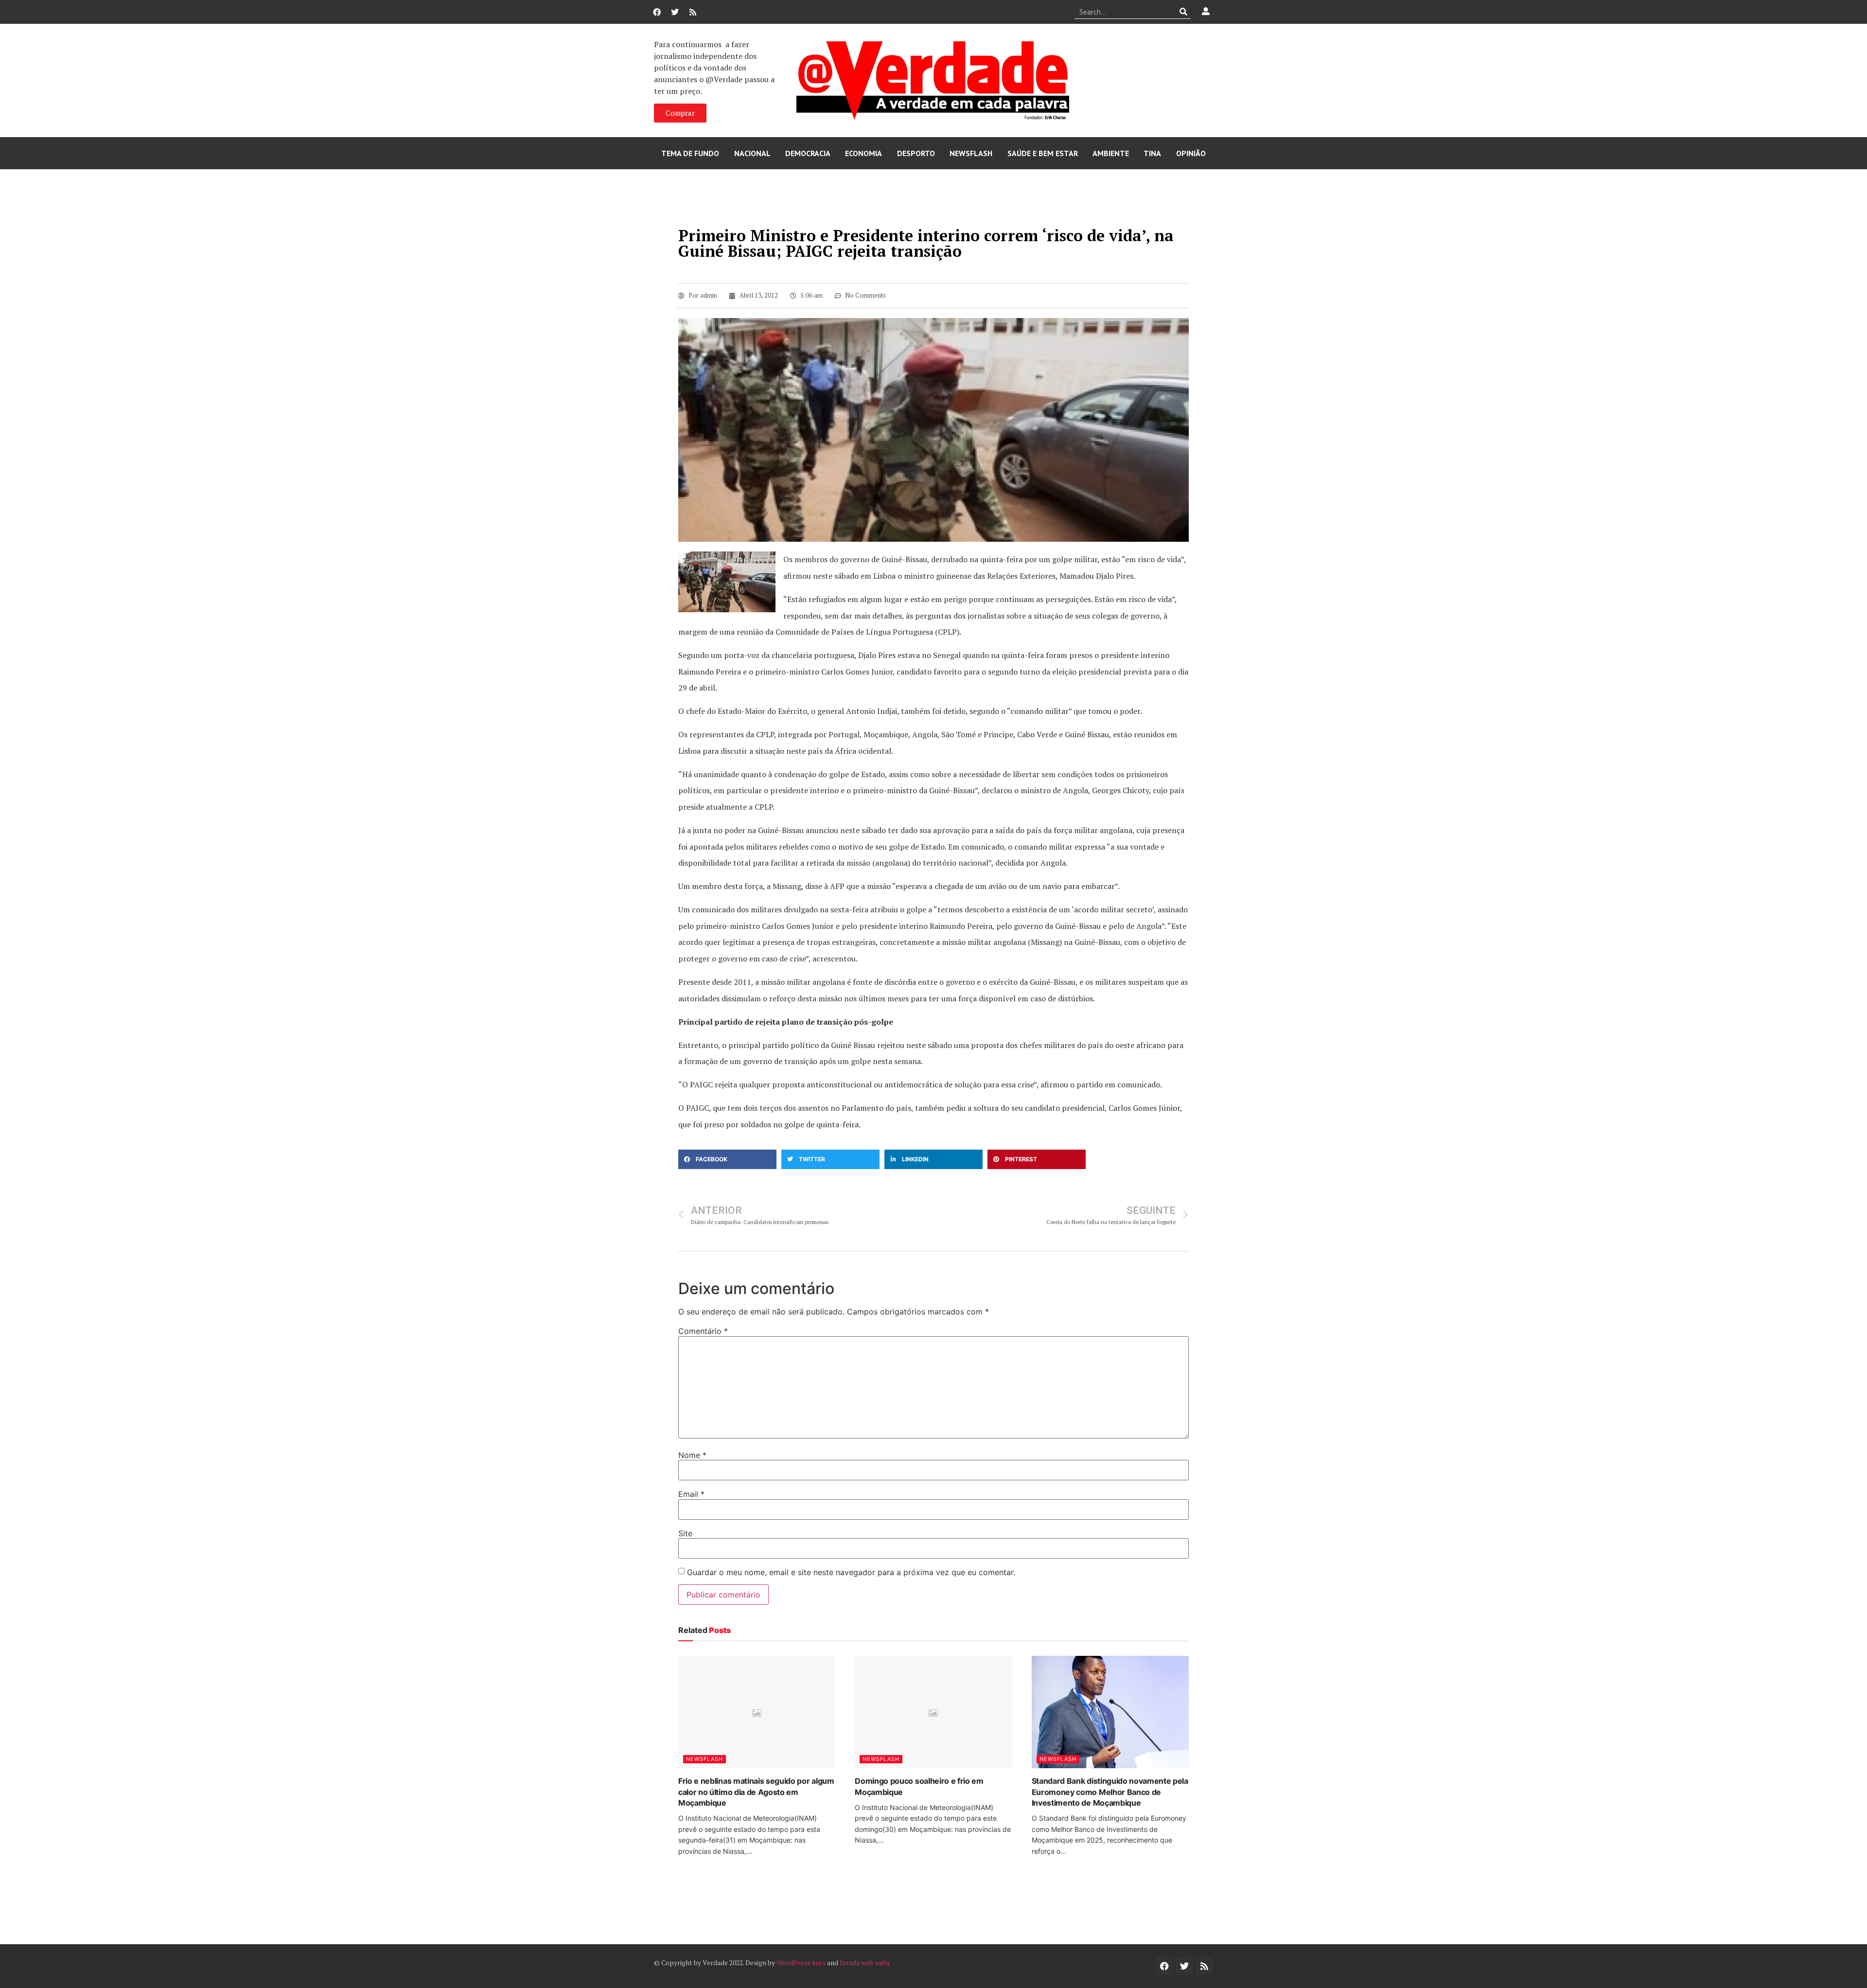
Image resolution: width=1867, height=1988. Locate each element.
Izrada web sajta (864, 1962)
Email (691, 1494)
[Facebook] (657, 12)
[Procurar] (1184, 12)
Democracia (808, 153)
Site (685, 1533)
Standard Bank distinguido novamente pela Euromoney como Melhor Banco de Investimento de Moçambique (1110, 1792)
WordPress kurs (801, 1962)
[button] (727, 1159)
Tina (1152, 153)
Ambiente (1111, 153)
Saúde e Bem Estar (1043, 153)
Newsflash (971, 153)
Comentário (703, 1331)
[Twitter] (675, 12)
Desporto (916, 153)
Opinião (1191, 153)
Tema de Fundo (690, 153)
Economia (863, 153)
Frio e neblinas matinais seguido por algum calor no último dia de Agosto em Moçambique (756, 1792)
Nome (692, 1455)
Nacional (752, 153)
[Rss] (693, 12)
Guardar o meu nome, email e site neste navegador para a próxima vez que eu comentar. (851, 1572)
